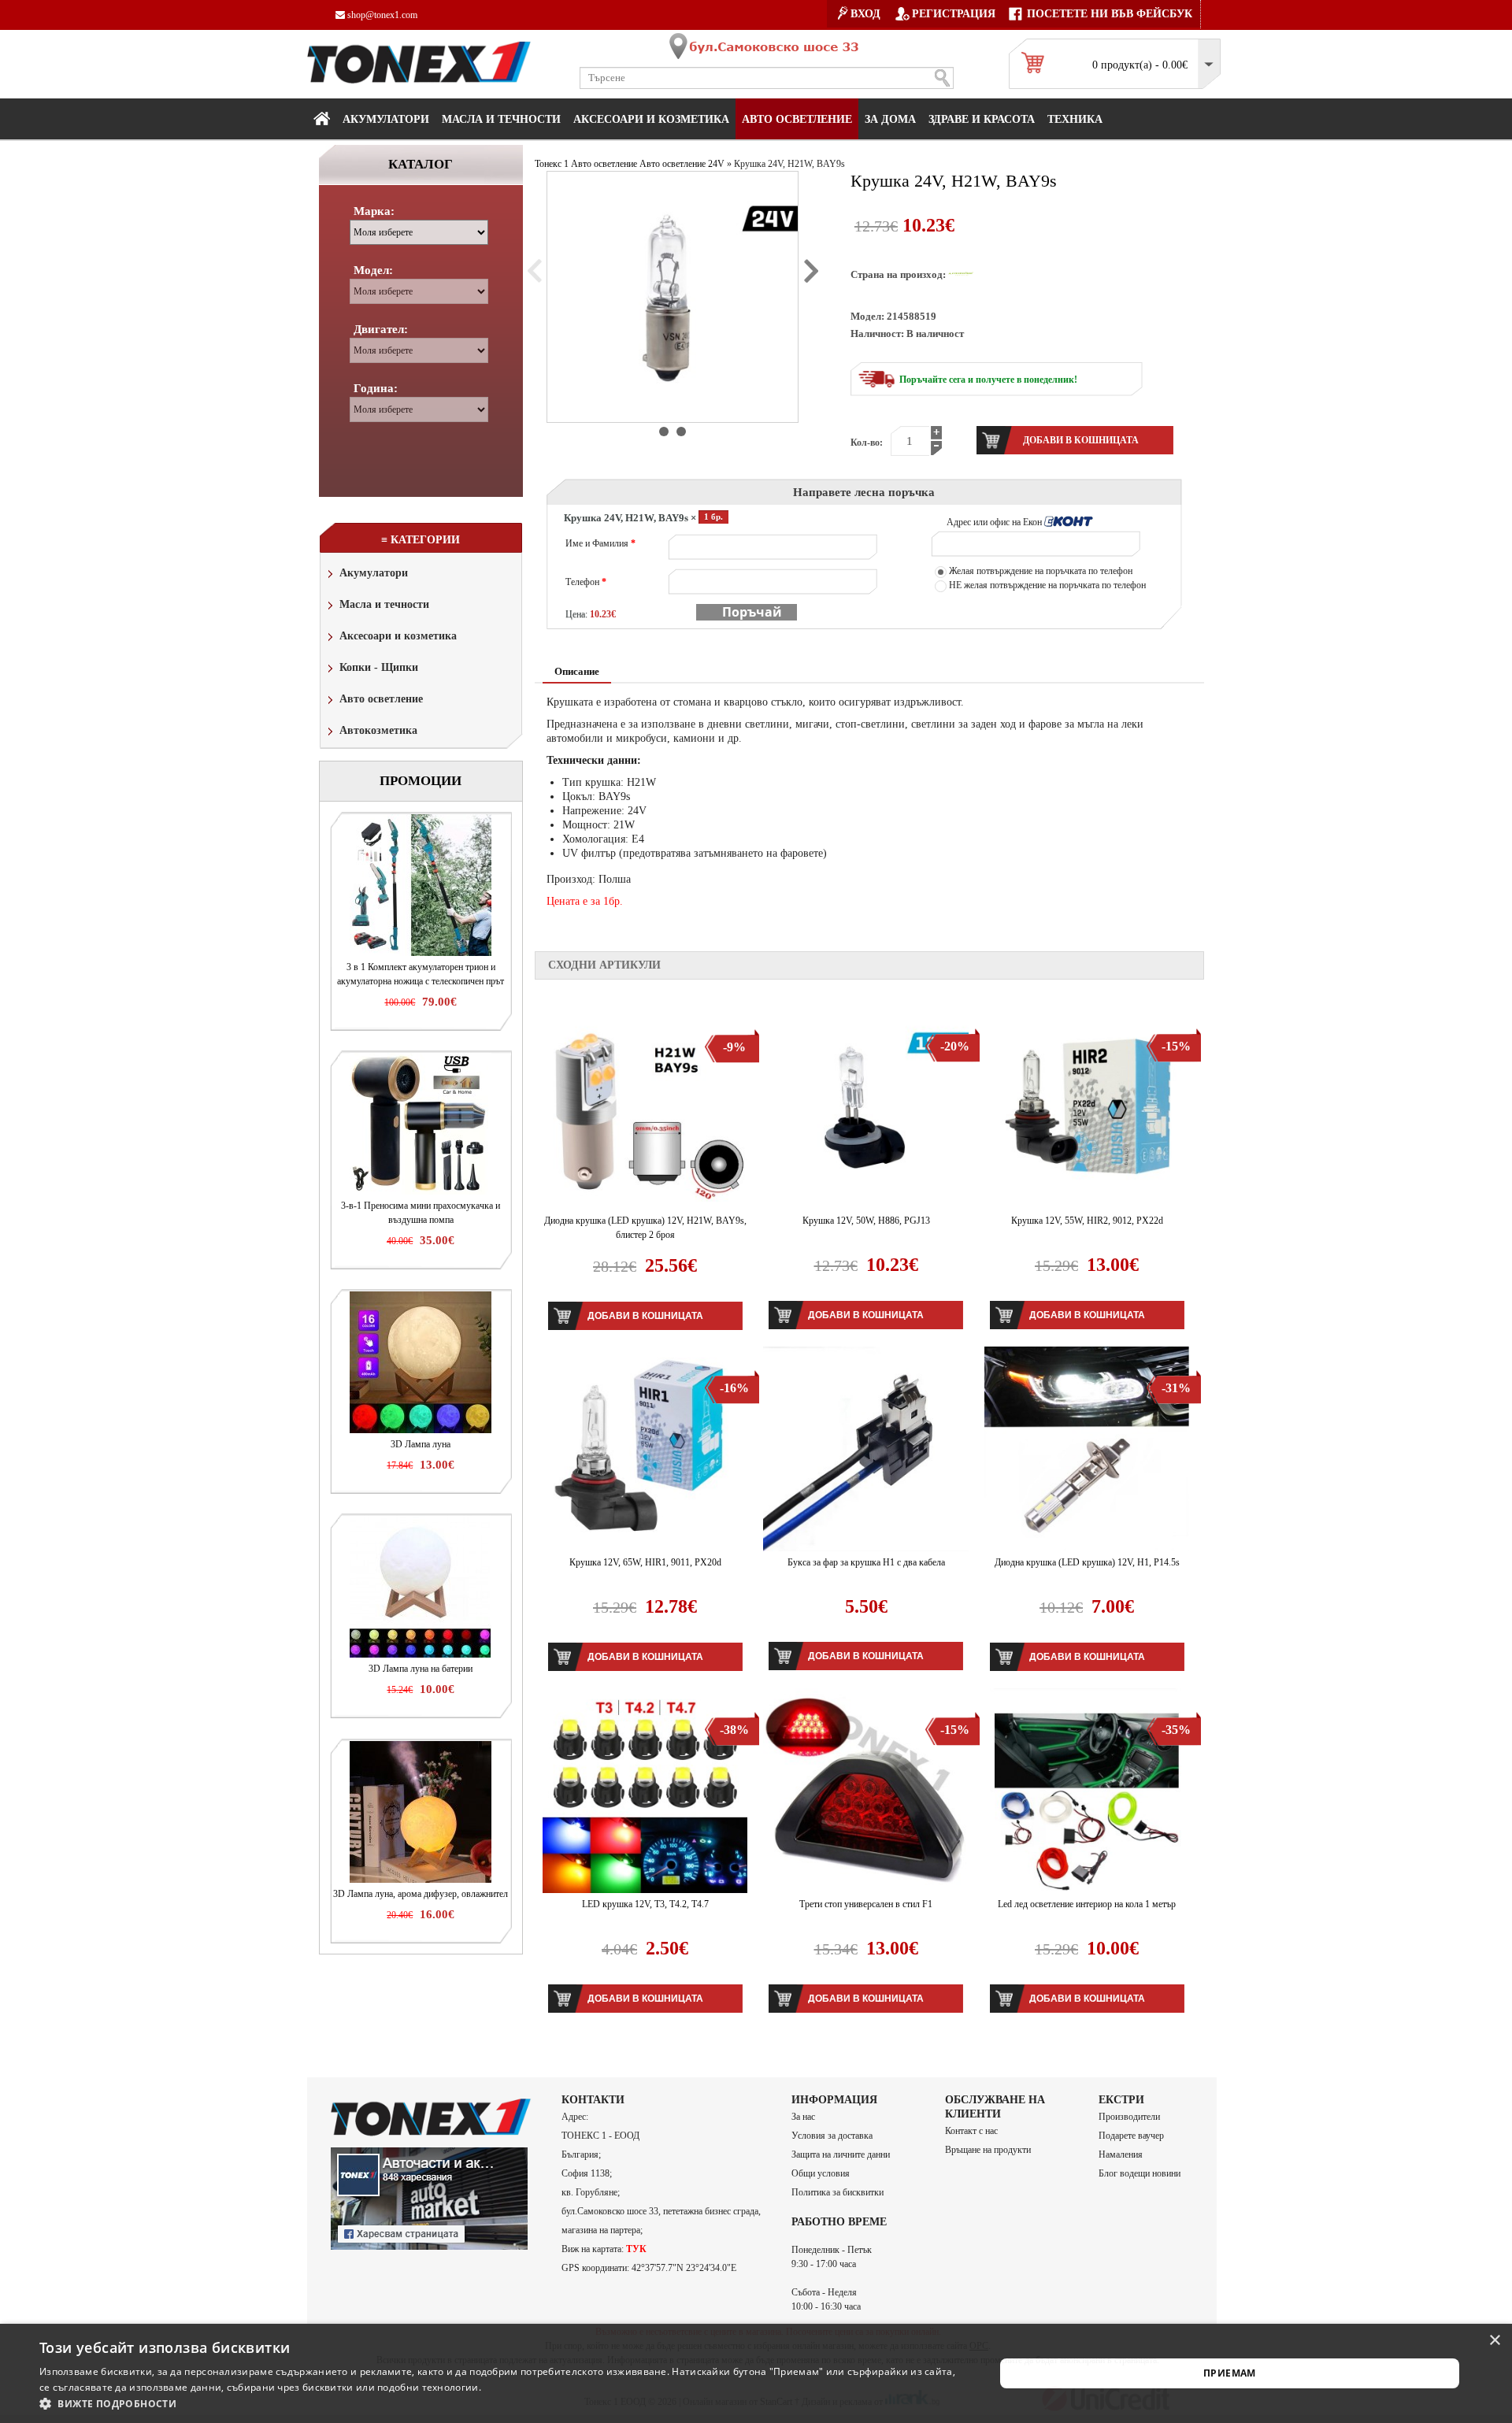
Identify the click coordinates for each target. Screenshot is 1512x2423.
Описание (577, 671)
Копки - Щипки (379, 667)
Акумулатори (386, 119)
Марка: (374, 211)
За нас (803, 2117)
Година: (376, 388)
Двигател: (381, 329)
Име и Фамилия (600, 543)
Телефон (586, 582)
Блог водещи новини (1140, 2173)
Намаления (1121, 2154)
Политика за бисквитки (838, 2192)
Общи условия (821, 2173)
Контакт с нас (971, 2131)
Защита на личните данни (841, 2154)
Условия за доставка (832, 2136)
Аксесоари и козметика (651, 119)
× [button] (1494, 2341)
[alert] (756, 2373)
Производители (1129, 2117)
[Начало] (322, 118)
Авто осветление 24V (682, 164)
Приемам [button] (1230, 2373)
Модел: (373, 270)
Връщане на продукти (988, 2150)
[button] (503, 2403)
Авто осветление (797, 119)
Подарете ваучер (1131, 2136)
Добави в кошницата (645, 1316)
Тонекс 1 (552, 164)
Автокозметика (378, 730)
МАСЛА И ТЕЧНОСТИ (501, 119)
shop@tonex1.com (381, 15)
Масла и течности (384, 604)
